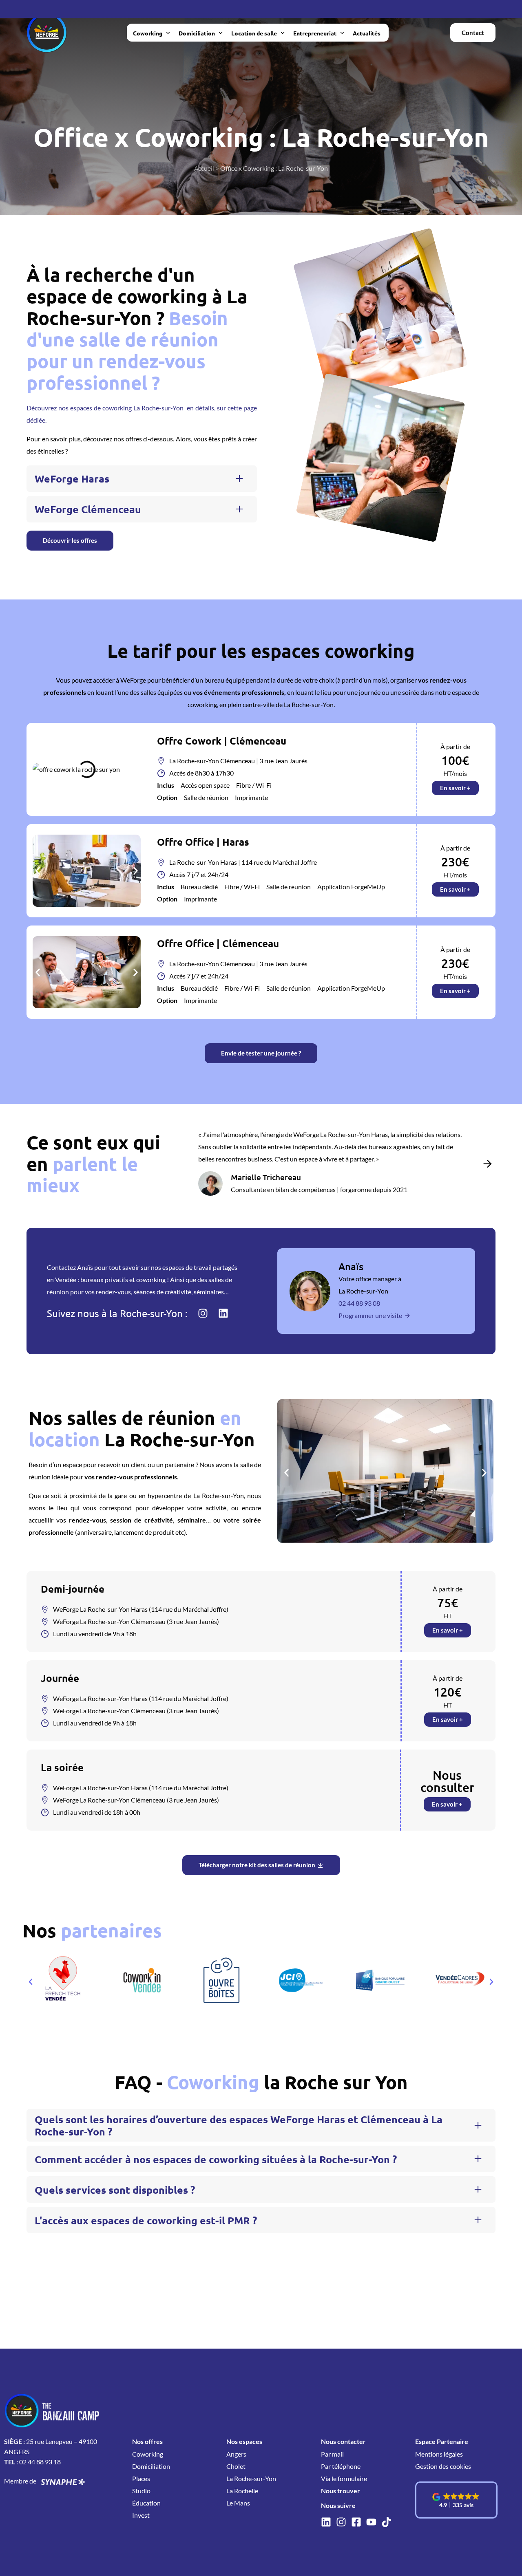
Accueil (204, 168)
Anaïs (351, 1266)
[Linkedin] (223, 1313)
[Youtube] (371, 2522)
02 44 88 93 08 (359, 1303)
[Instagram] (203, 1313)
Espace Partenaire (442, 2441)
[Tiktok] (386, 2522)
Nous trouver (341, 2491)
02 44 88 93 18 (40, 2462)
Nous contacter (343, 2441)
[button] (142, 479)
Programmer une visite (370, 1315)
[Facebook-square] (356, 2522)
